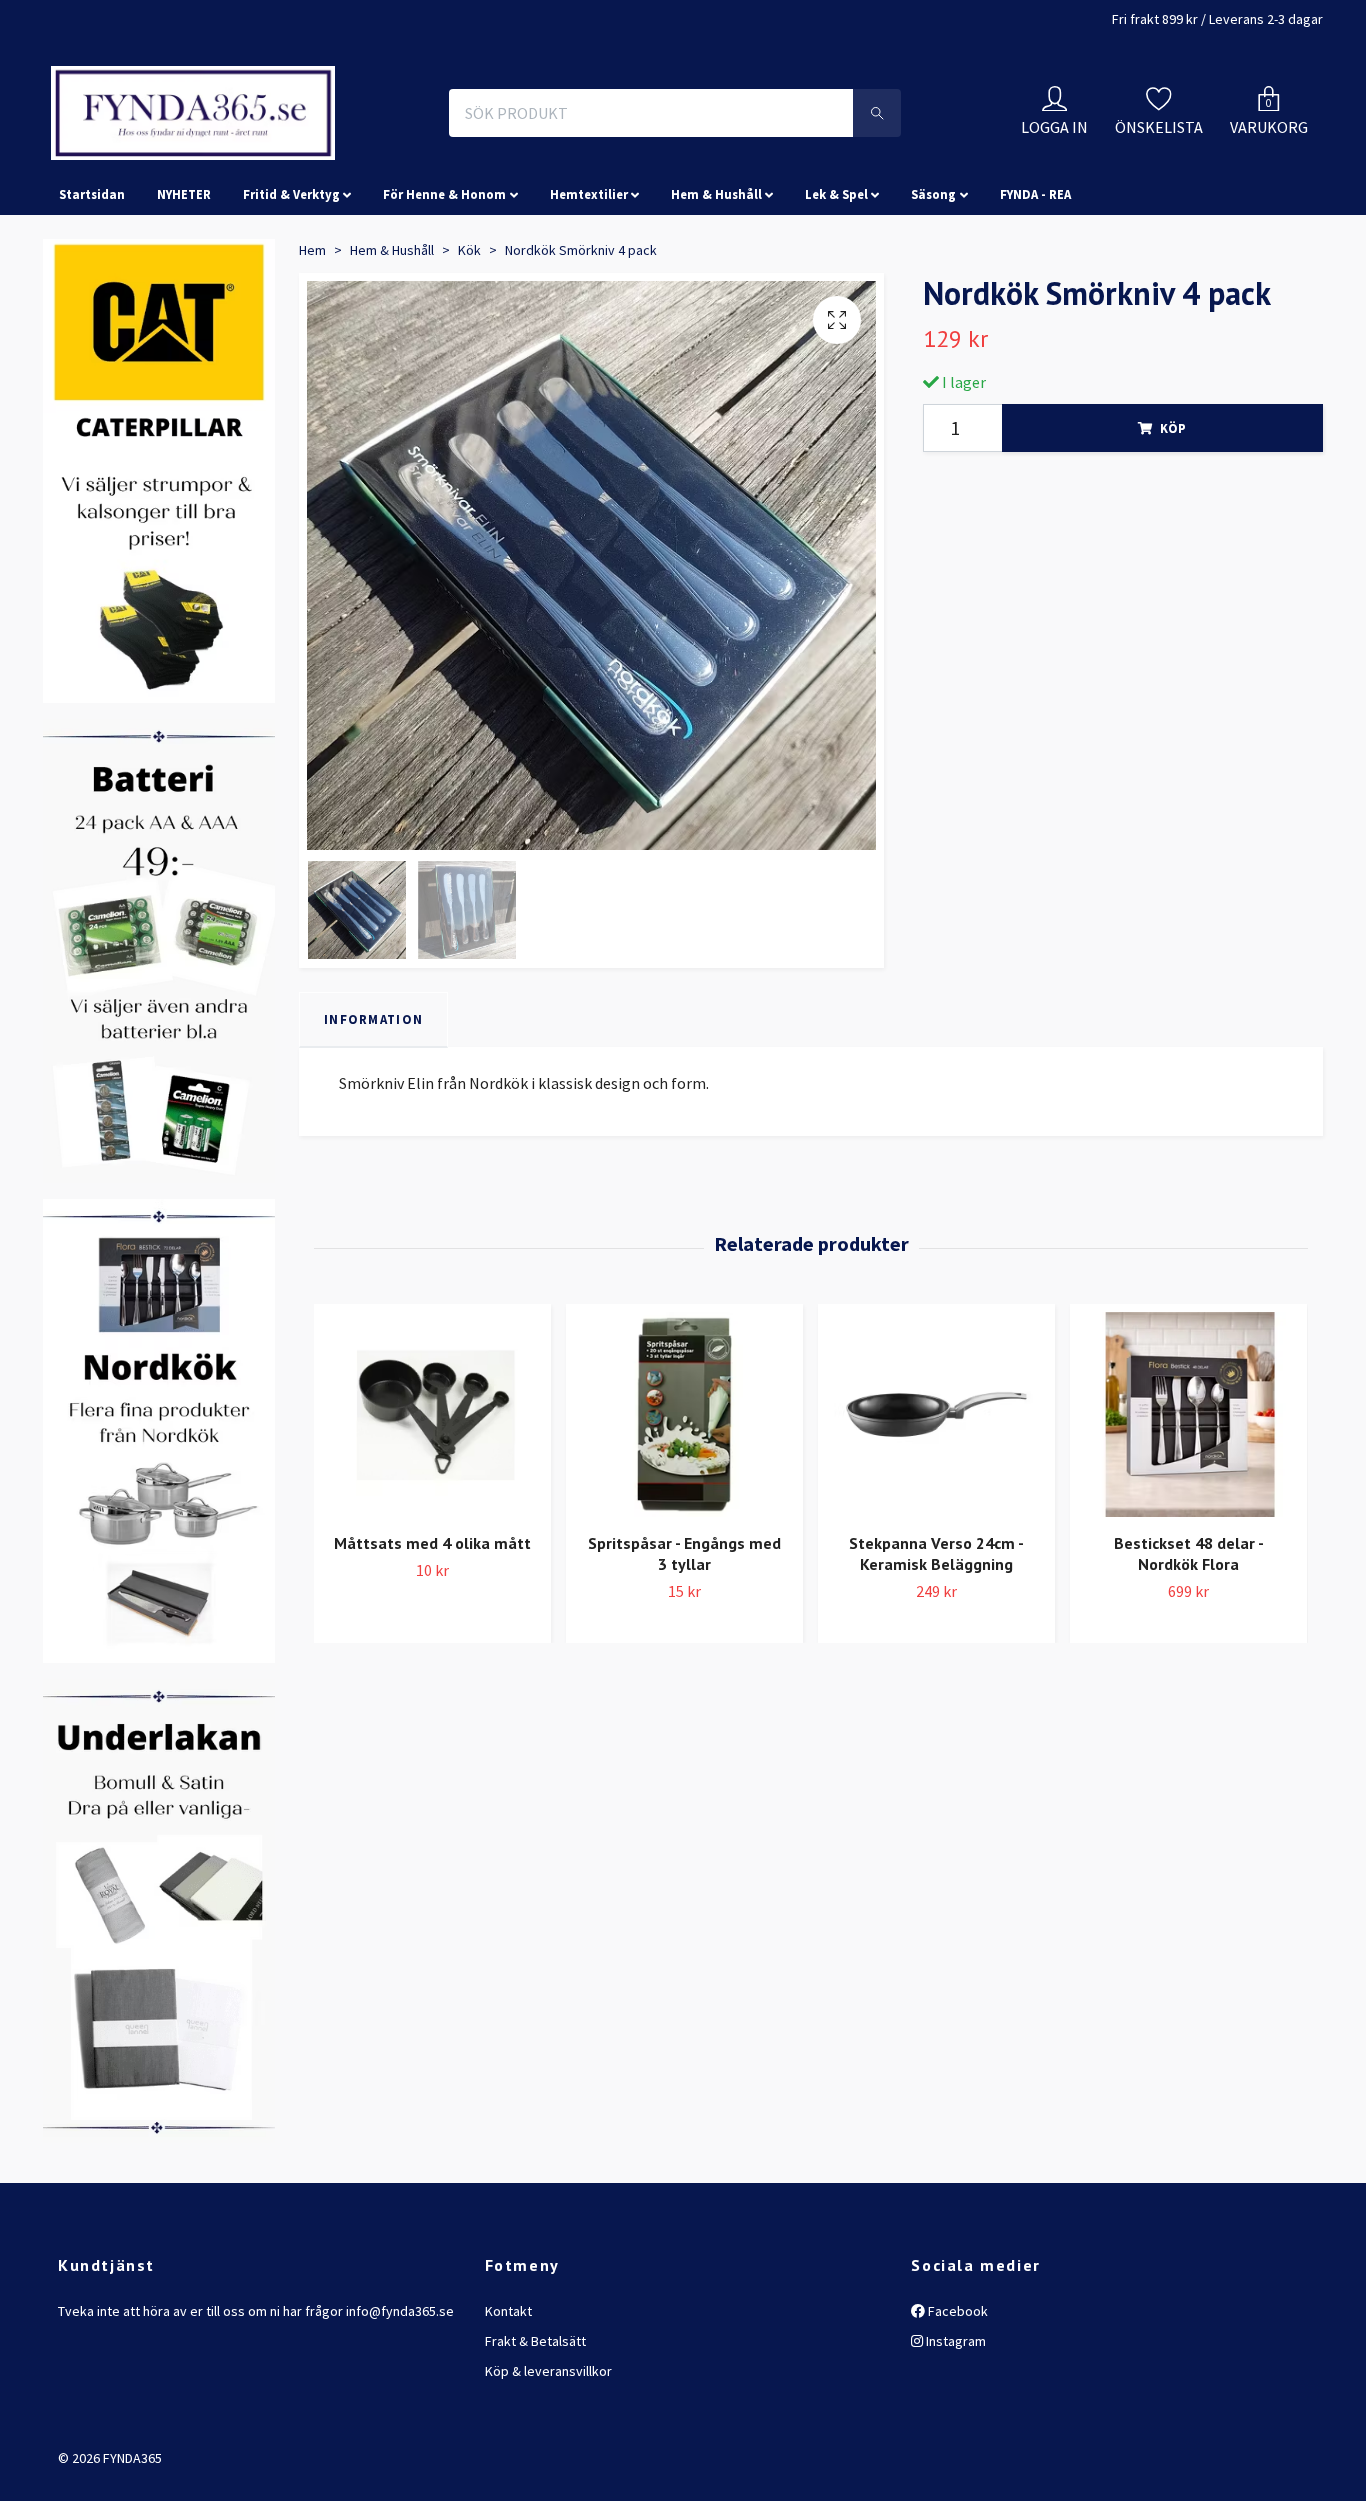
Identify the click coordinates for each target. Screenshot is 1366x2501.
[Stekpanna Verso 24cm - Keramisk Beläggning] (936, 1504)
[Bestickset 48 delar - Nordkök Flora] (1188, 1504)
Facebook (956, 2400)
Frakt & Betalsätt (535, 2430)
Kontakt (508, 2400)
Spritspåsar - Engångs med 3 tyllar (684, 1643)
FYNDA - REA (1035, 284)
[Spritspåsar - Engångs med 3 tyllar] (684, 1504)
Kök (469, 339)
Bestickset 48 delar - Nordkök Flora (1189, 1643)
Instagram (954, 2430)
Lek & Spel (836, 284)
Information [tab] (373, 1109)
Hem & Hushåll (716, 284)
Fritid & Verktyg (291, 284)
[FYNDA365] (327, 158)
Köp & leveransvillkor (548, 2461)
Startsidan (92, 284)
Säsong (933, 284)
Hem (312, 339)
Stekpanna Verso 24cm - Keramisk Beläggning (936, 1643)
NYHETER (184, 284)
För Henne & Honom (444, 284)
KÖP (1173, 517)
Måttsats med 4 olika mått (432, 1633)
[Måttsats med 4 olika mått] (432, 1504)
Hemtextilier (589, 284)
